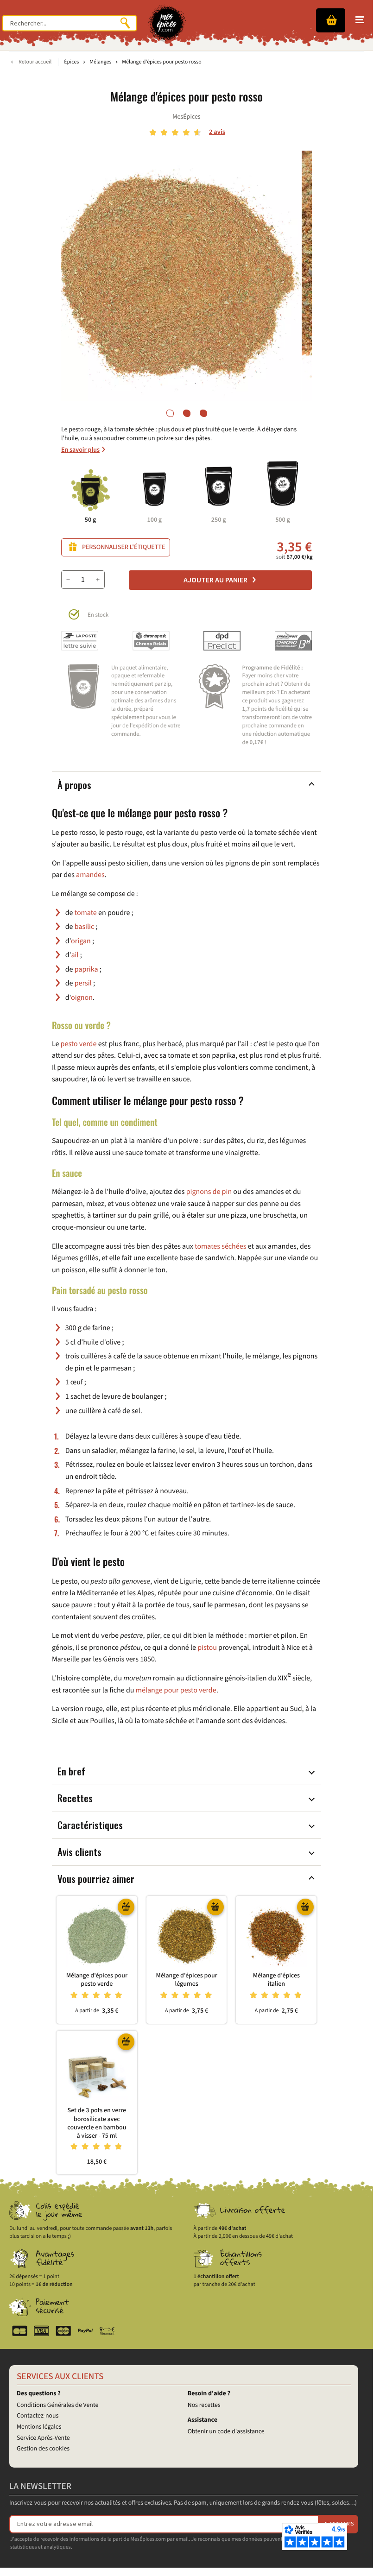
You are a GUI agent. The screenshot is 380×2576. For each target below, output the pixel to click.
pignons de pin (209, 1192)
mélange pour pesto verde (176, 1691)
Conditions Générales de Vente (57, 2405)
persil (83, 984)
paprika (86, 970)
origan (81, 941)
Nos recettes (204, 2405)
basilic (85, 927)
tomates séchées (220, 1247)
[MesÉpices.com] (167, 23)
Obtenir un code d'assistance (226, 2431)
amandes (90, 875)
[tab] (170, 413)
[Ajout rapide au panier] (126, 1907)
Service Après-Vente (43, 2438)
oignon (82, 998)
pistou (207, 1648)
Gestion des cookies (43, 2449)
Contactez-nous (38, 2416)
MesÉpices (186, 117)
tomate (86, 913)
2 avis (217, 132)
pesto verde (79, 1044)
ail (75, 955)
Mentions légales (39, 2427)
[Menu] (360, 20)
